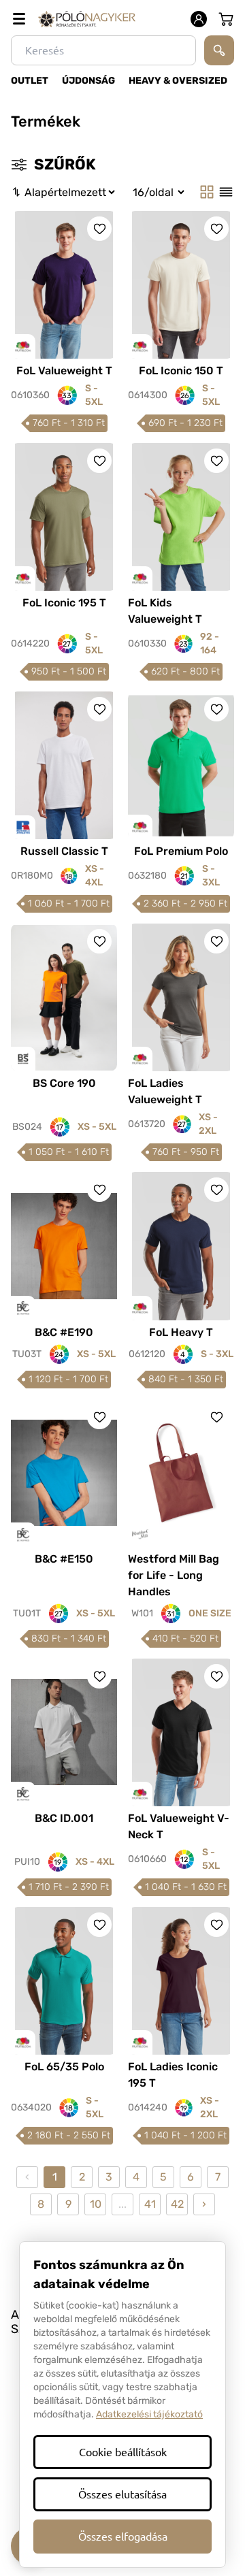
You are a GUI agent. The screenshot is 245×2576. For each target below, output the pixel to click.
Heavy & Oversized (178, 81)
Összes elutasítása (122, 2494)
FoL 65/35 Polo (64, 2067)
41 (150, 2204)
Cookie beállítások (123, 2452)
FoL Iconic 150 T (181, 371)
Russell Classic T (64, 851)
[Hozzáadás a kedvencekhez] (99, 229)
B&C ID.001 (64, 1818)
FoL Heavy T (181, 1332)
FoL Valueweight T (64, 371)
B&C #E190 (64, 1332)
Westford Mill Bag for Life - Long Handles (174, 1575)
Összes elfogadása (123, 2537)
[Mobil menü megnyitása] (19, 19)
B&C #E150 (64, 1559)
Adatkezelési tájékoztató (149, 2414)
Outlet (30, 81)
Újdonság (88, 81)
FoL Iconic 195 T (64, 603)
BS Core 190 (64, 1083)
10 (96, 2204)
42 (177, 2204)
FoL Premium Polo (181, 851)
